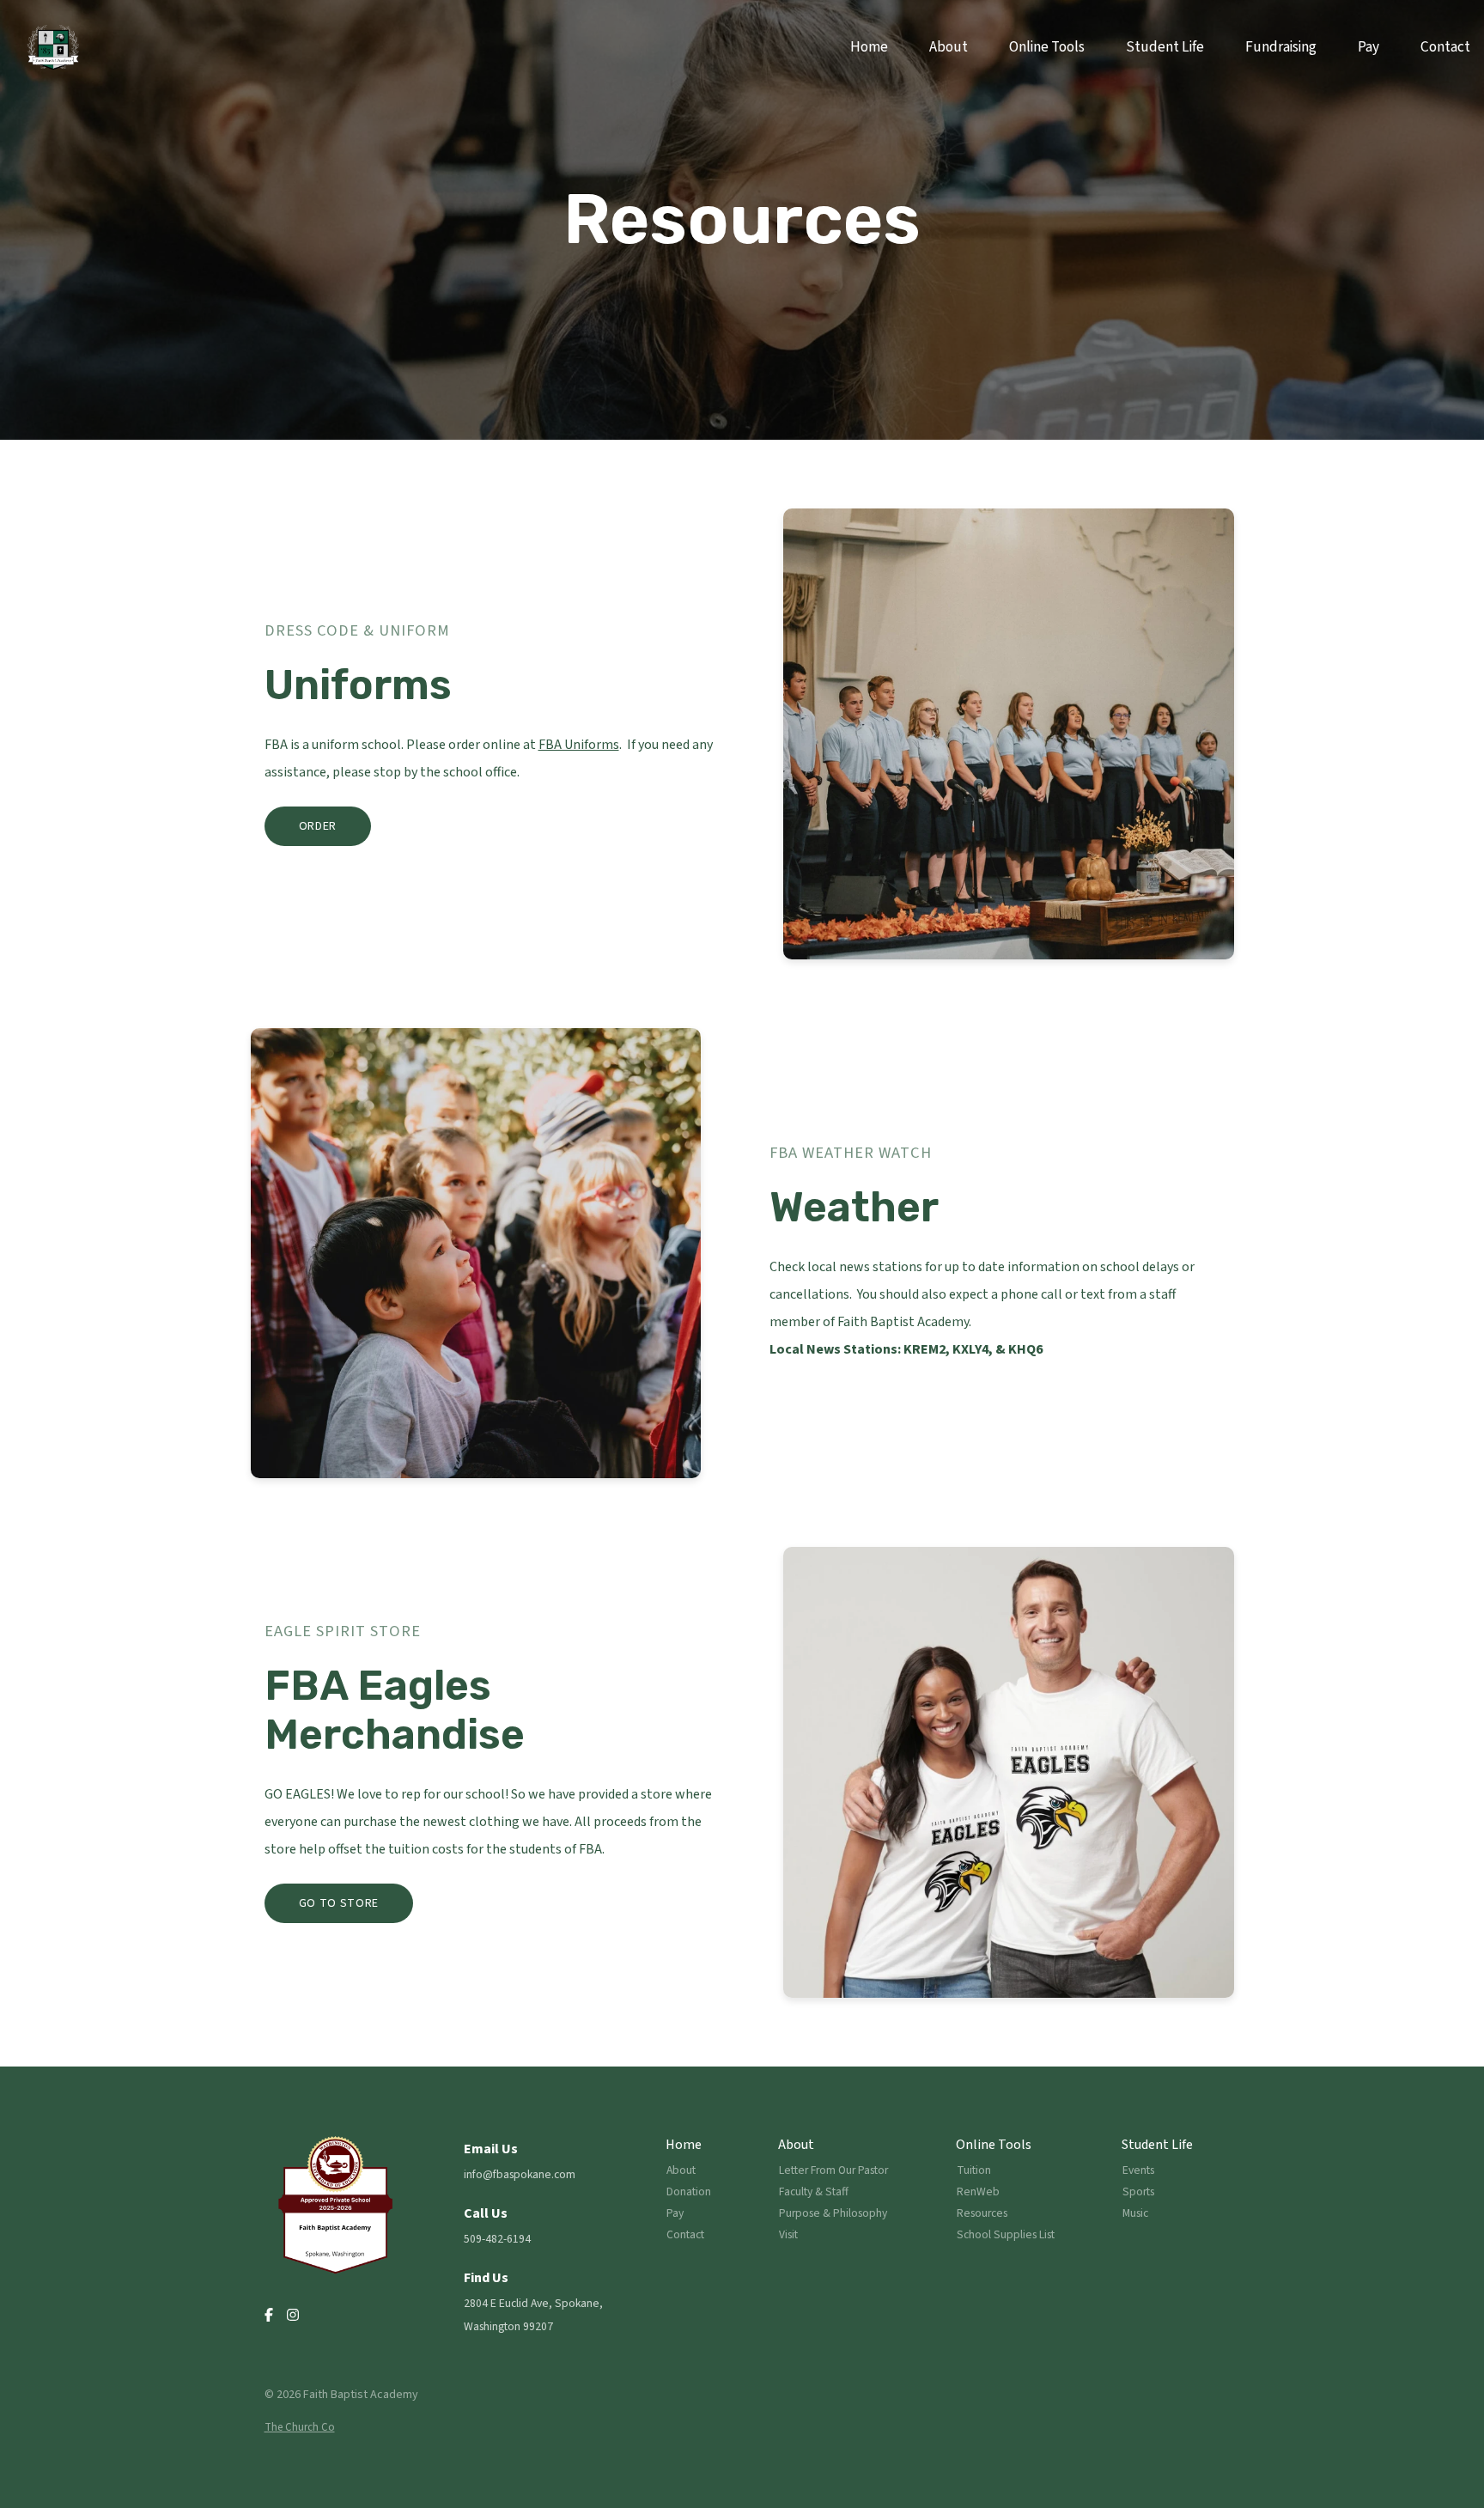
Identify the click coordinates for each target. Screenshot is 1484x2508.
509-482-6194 (497, 2239)
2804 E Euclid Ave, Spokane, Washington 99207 (533, 2315)
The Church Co (300, 2427)
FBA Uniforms (579, 745)
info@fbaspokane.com (520, 2174)
